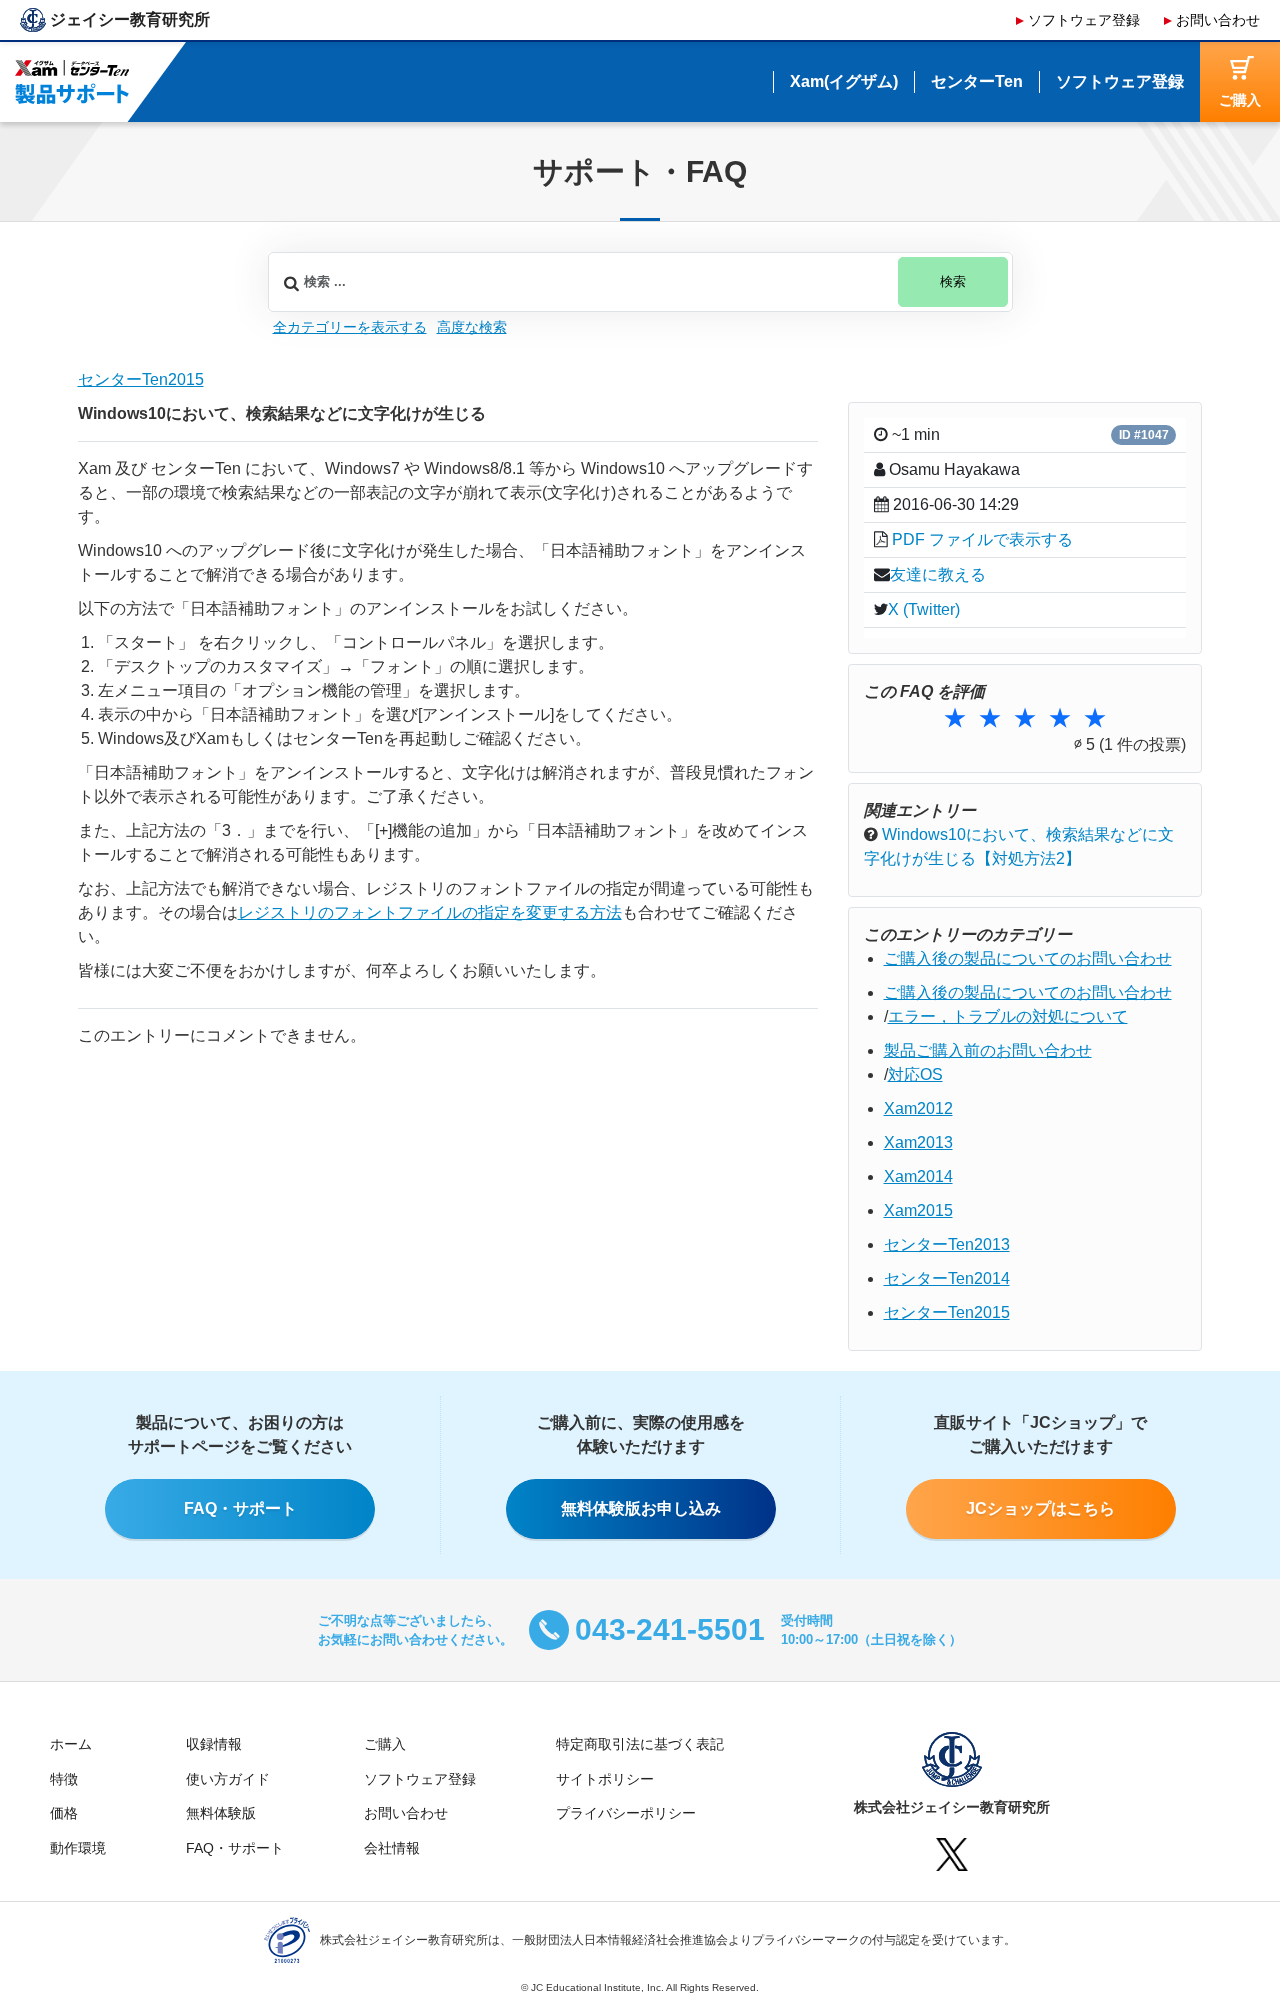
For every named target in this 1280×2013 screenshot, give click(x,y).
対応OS (915, 1074)
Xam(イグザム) (844, 81)
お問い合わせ (1218, 20)
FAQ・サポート (240, 1508)
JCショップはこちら (1040, 1508)
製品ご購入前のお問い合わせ (988, 1050)
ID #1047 (1144, 435)
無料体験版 (221, 1813)
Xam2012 (918, 1108)
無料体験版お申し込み (641, 1508)
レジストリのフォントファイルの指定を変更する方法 (430, 912)
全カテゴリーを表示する (350, 327)
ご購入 (385, 1744)
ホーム (71, 1744)
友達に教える (938, 574)
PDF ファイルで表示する (982, 539)
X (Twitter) (924, 609)
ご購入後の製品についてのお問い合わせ (1028, 958)
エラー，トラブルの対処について (1008, 1016)
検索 (953, 282)
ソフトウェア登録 (1084, 20)
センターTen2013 (947, 1244)
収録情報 (214, 1744)
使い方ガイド (228, 1779)
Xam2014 (918, 1176)
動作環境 (78, 1848)
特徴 (64, 1779)
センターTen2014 (947, 1278)
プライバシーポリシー (626, 1813)
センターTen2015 (141, 379)
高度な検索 (472, 327)
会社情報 (392, 1848)
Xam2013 (918, 1142)
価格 (64, 1813)
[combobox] (640, 282)
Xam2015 (918, 1210)
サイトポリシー (605, 1779)
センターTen (977, 81)
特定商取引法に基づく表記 (640, 1744)
